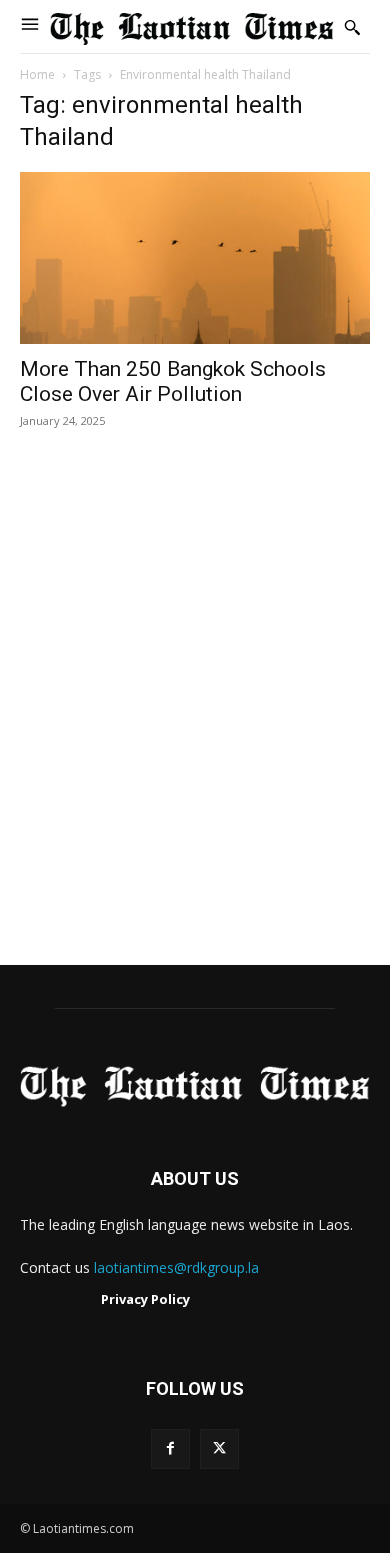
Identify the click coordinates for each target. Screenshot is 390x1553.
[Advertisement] (195, 718)
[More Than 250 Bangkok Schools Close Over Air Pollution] (195, 257)
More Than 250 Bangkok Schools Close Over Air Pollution (173, 381)
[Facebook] (170, 1448)
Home (37, 74)
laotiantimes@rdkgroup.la (176, 1267)
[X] (219, 1448)
